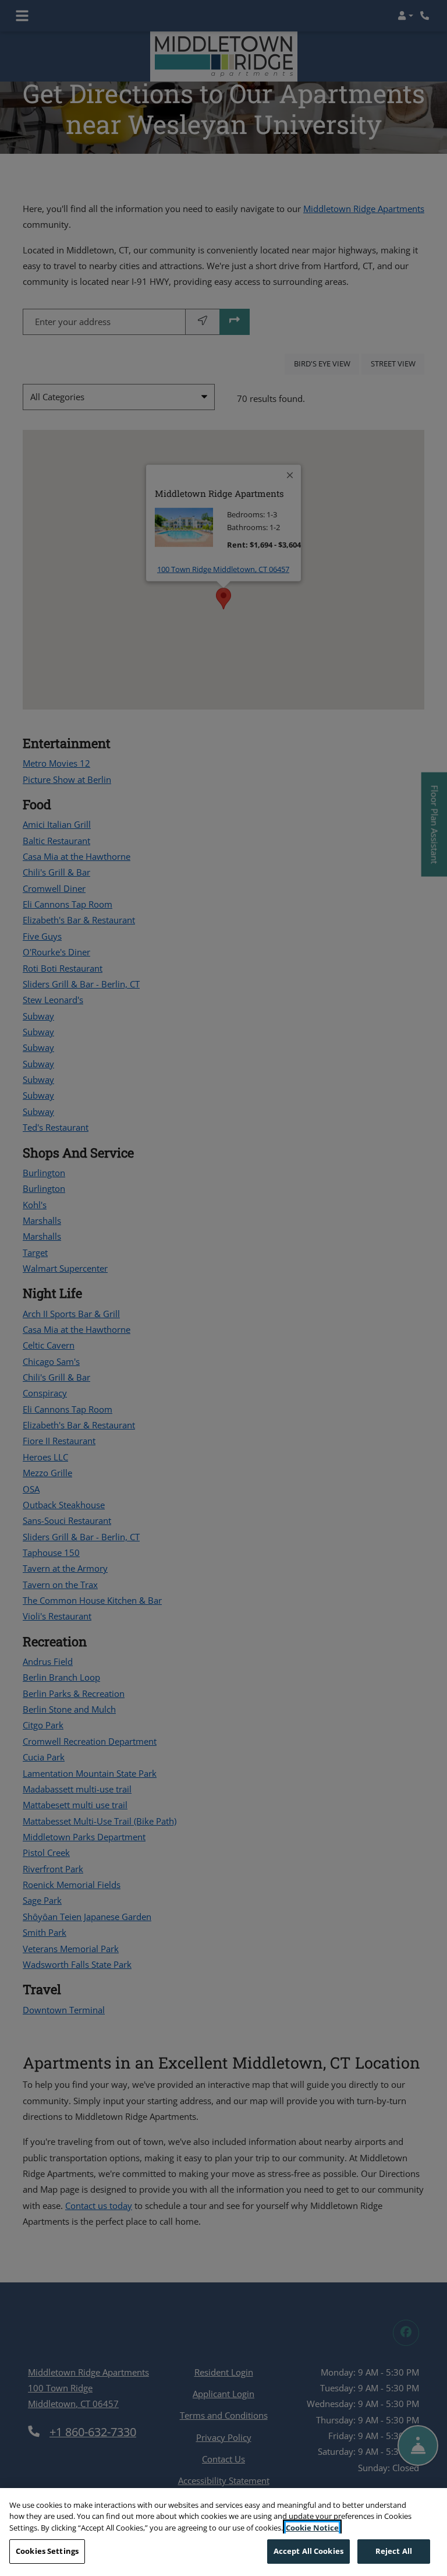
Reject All (394, 2551)
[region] (223, 2532)
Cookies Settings (47, 2551)
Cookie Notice (312, 2528)
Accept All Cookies (308, 2551)
